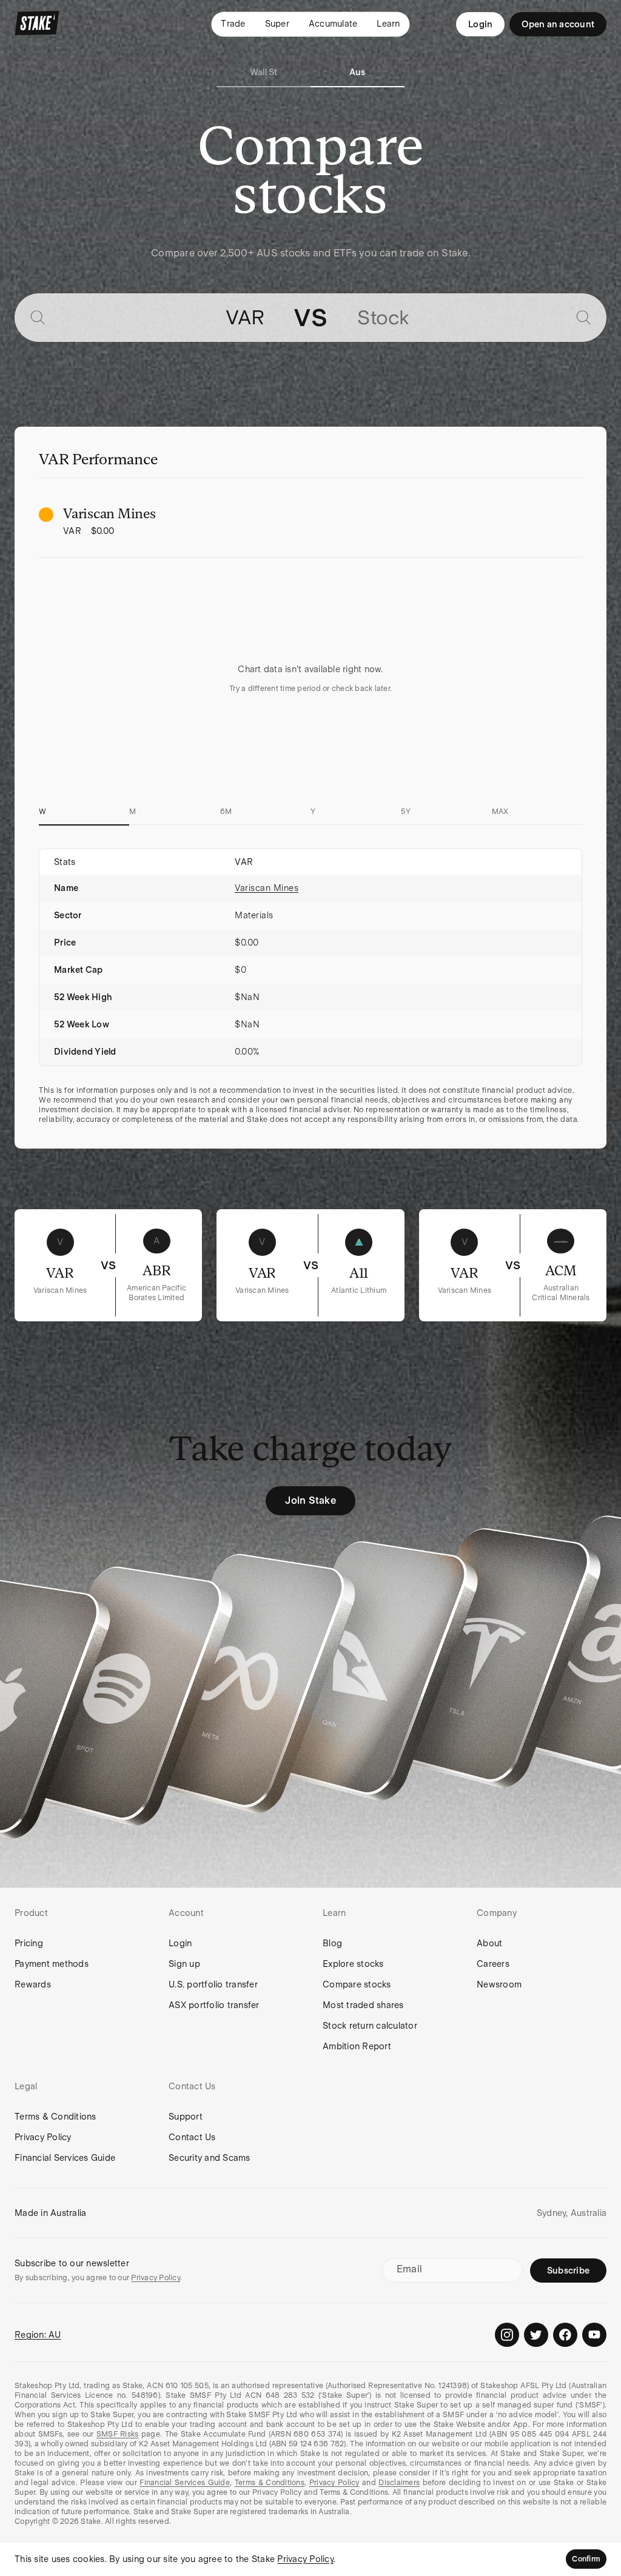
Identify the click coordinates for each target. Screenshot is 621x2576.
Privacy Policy (43, 2137)
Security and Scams (210, 2158)
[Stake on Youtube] (594, 2335)
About (489, 1943)
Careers (493, 1964)
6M (226, 812)
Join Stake (310, 1500)
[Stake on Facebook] (565, 2335)
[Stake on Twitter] (536, 2335)
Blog (332, 1943)
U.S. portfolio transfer (213, 1984)
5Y (406, 812)
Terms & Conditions (55, 2117)
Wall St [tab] (264, 72)
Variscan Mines (267, 888)
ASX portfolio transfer (214, 2005)
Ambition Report (357, 2046)
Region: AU (38, 2335)
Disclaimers (399, 2483)
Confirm (586, 2559)
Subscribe (568, 2271)
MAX (500, 812)
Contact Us (192, 2137)
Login (480, 24)
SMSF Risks (118, 2434)
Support (186, 2117)
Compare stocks (357, 1984)
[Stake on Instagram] (507, 2335)
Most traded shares (363, 2005)
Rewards (33, 1984)
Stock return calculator (370, 2026)
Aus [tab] (357, 72)
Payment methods (52, 1964)
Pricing (29, 1943)
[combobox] (159, 318)
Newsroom (499, 1984)
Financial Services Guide (65, 2158)
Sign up (184, 1964)
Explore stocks (353, 1964)
